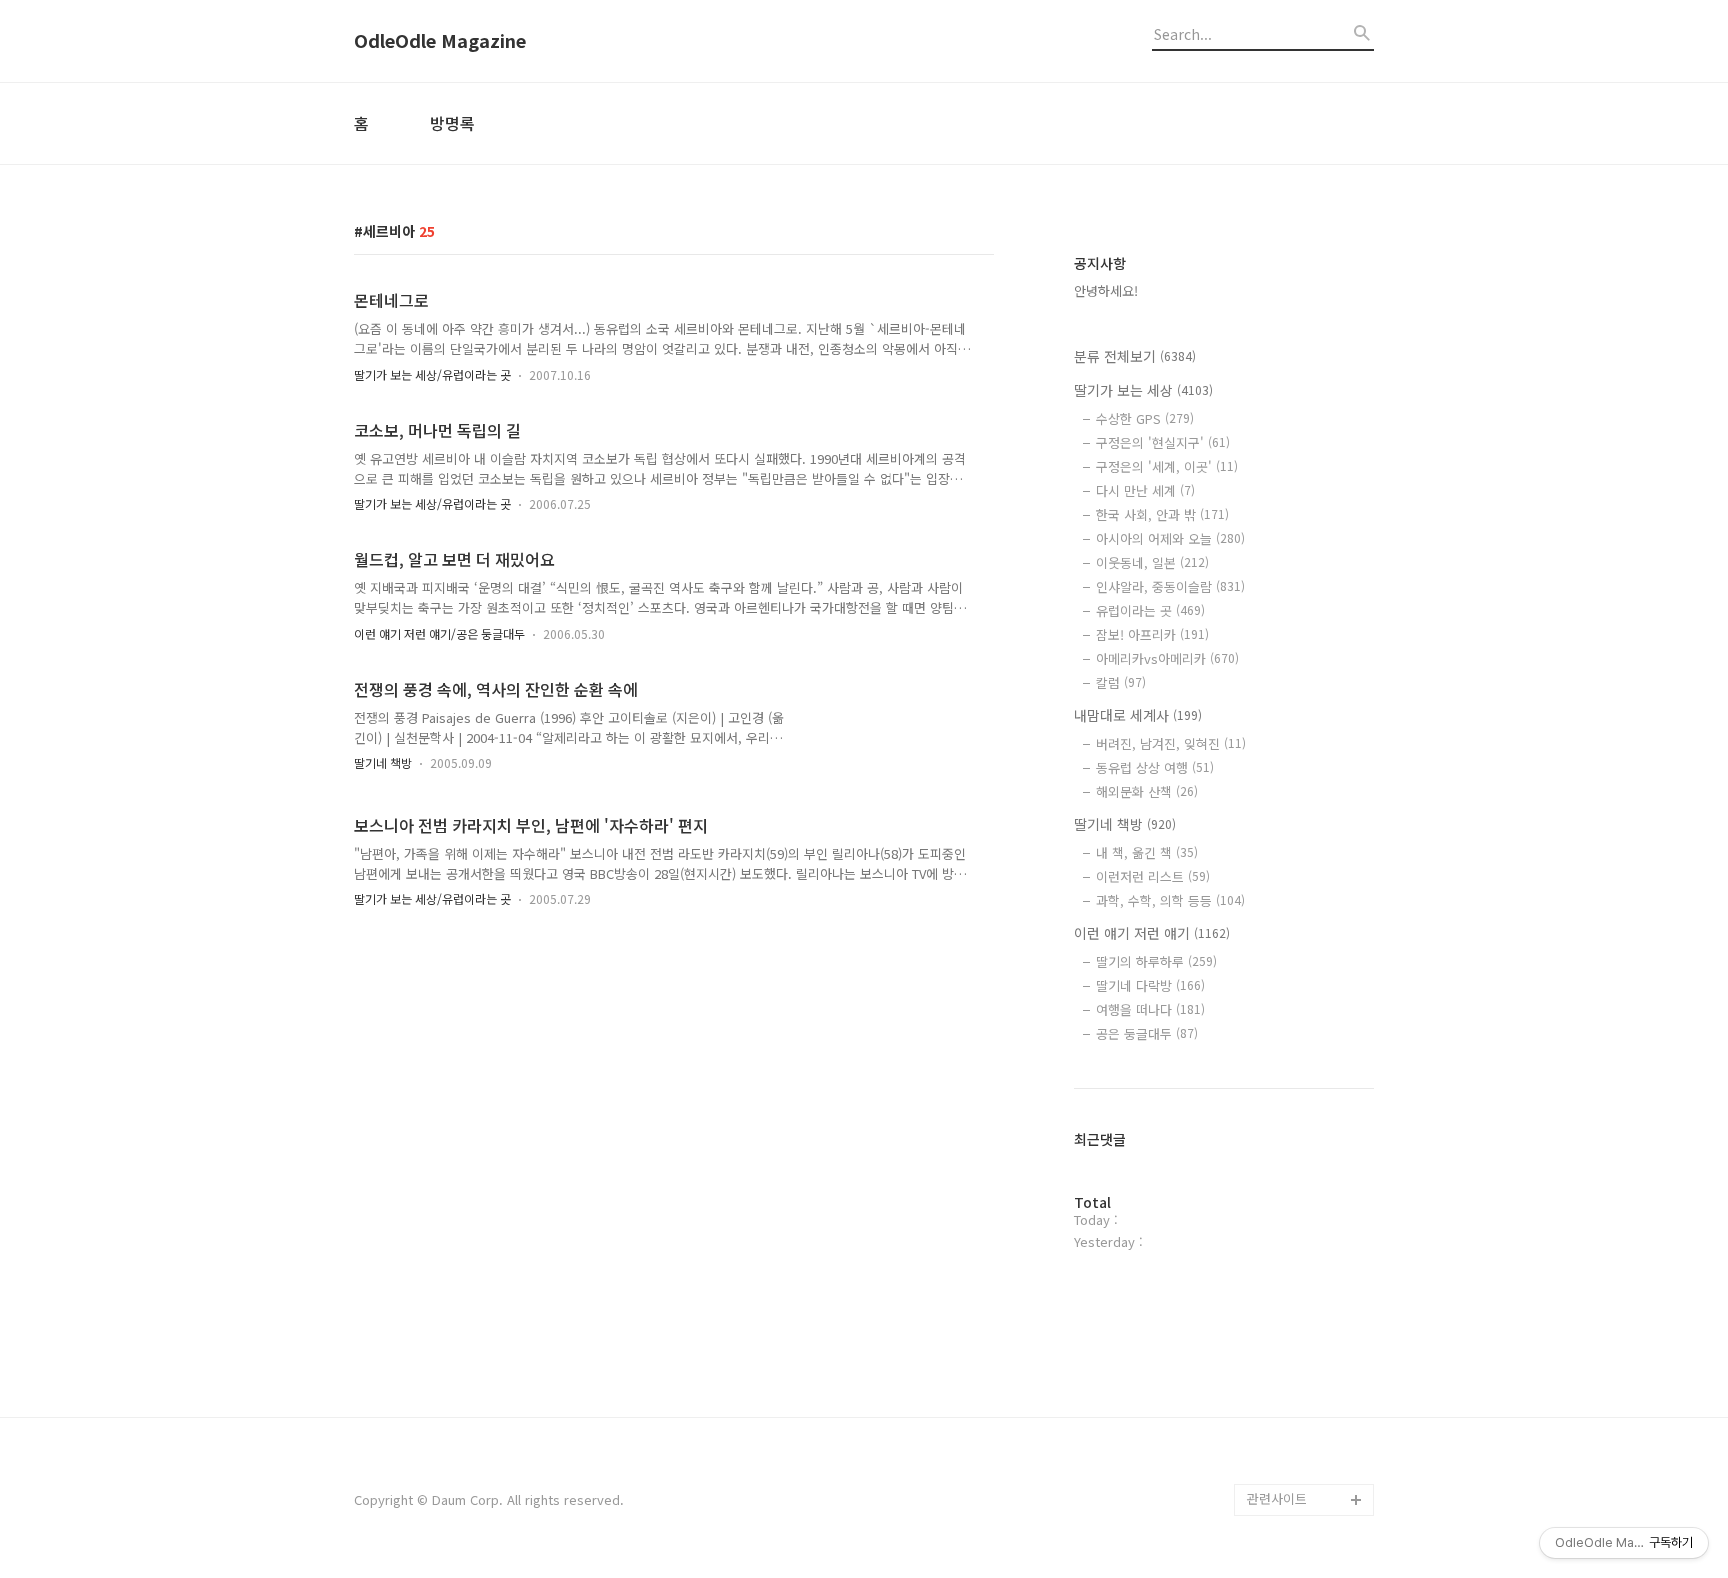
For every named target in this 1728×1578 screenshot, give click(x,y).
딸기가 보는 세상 (1143, 390)
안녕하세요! (1106, 290)
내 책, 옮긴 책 (1147, 852)
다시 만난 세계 (1145, 490)
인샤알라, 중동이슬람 (1170, 586)
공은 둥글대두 (1147, 1033)
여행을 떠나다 (1150, 1009)
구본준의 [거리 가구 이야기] (1310, 1323)
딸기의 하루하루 (1156, 961)
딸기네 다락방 (1150, 985)
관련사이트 (1277, 1498)
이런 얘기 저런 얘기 (1152, 933)
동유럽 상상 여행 (1155, 767)
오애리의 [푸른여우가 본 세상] (1306, 1387)
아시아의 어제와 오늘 (1170, 538)
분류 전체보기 (1135, 356)
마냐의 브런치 (1286, 1435)
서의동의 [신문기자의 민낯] (1306, 1259)
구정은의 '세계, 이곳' (1167, 466)
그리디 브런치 (1286, 1467)
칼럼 (1121, 682)
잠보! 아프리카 (1152, 634)
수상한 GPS (1145, 418)
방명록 (452, 123)
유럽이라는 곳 (1150, 610)
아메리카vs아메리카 (1167, 658)
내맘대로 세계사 (1138, 715)
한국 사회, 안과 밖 (1162, 514)
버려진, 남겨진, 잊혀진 (1171, 743)
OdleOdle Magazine (440, 41)
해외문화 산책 (1147, 791)
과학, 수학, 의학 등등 (1170, 900)
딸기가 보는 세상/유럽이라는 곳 (432, 374)
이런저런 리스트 (1153, 876)
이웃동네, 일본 (1152, 562)
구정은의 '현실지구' (1163, 442)
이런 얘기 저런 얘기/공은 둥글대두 (439, 633)
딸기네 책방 (383, 762)
